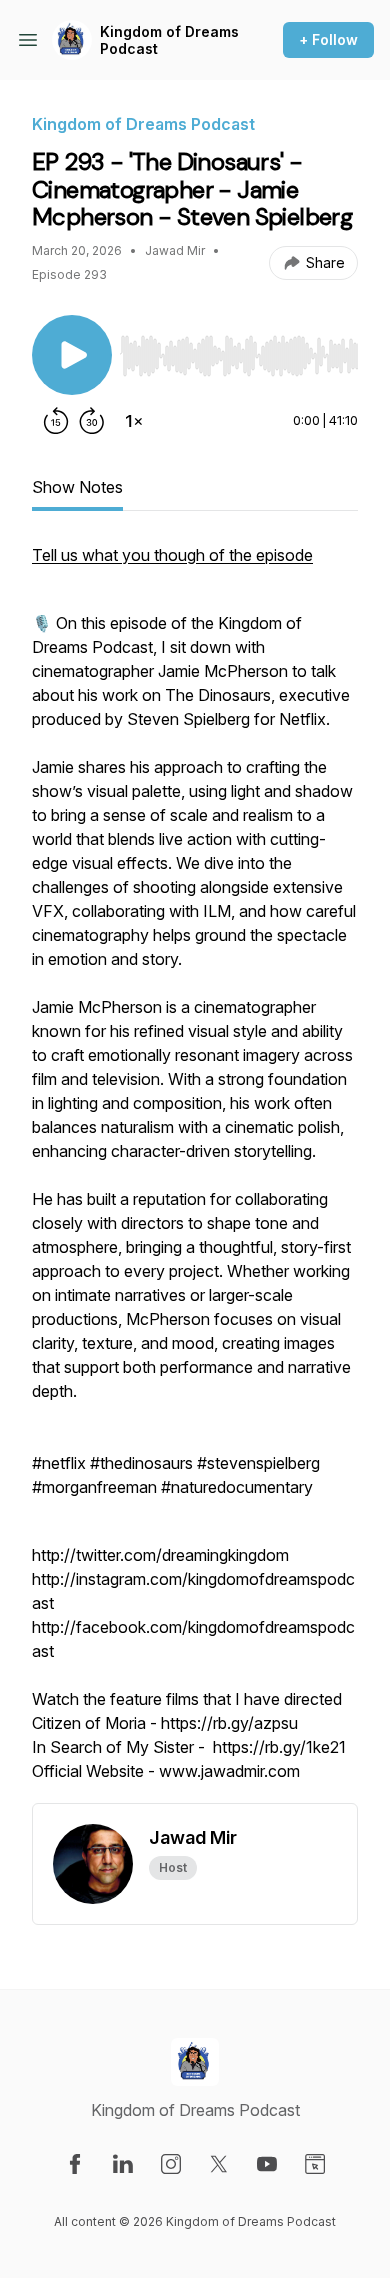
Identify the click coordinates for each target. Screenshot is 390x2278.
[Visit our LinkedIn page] (123, 2164)
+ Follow (328, 39)
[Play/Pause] (72, 355)
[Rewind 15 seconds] (56, 421)
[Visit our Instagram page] (171, 2164)
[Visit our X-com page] (219, 2164)
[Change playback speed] (134, 421)
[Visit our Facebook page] (75, 2164)
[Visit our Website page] (315, 2164)
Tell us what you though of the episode (172, 555)
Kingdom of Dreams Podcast (169, 40)
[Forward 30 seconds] (92, 421)
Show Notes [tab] (77, 487)
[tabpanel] (195, 1173)
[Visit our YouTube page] (267, 2164)
